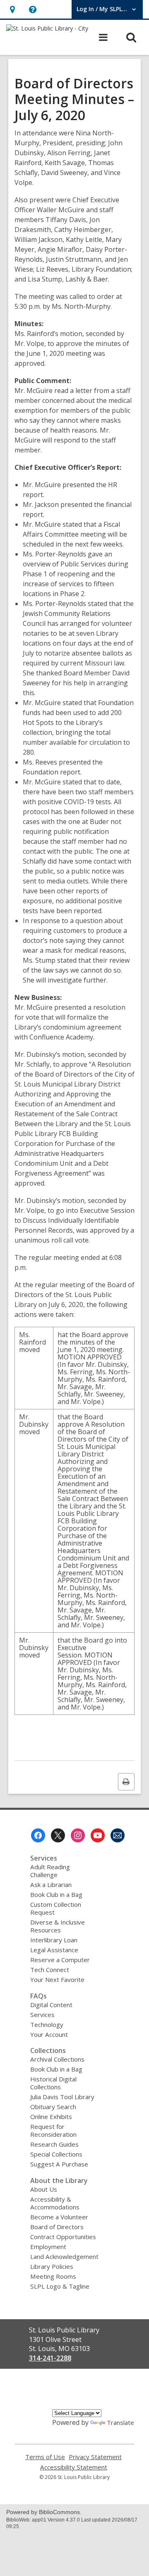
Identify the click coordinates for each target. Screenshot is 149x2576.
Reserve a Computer (60, 1960)
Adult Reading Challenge (50, 1871)
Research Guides (54, 2144)
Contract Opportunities (63, 2237)
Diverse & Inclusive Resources (58, 1926)
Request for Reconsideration (53, 2130)
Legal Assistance (54, 1950)
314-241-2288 (50, 2358)
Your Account (49, 2034)
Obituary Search (53, 2107)
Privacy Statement (95, 2457)
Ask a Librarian (51, 1885)
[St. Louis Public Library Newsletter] (118, 1835)
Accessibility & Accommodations (55, 2203)
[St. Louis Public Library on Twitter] (58, 1835)
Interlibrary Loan (54, 1940)
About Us (44, 2189)
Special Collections (56, 2154)
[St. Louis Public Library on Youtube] (98, 1835)
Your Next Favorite (57, 1979)
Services (42, 2015)
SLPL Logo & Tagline (60, 2286)
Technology (47, 2024)
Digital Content (51, 2005)
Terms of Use (45, 2457)
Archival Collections (57, 2059)
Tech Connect (50, 1970)
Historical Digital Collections (53, 2083)
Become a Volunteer (59, 2217)
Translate (120, 2422)
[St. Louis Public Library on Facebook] (38, 1835)
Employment (48, 2247)
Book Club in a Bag (56, 1894)
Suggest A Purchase (59, 2164)
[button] (12, 9)
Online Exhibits (51, 2117)
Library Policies (52, 2266)
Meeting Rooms (53, 2276)
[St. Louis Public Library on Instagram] (78, 1835)
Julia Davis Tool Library (62, 2097)
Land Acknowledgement (64, 2256)
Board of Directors (57, 2227)
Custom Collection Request (56, 1908)
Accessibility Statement (74, 2467)
